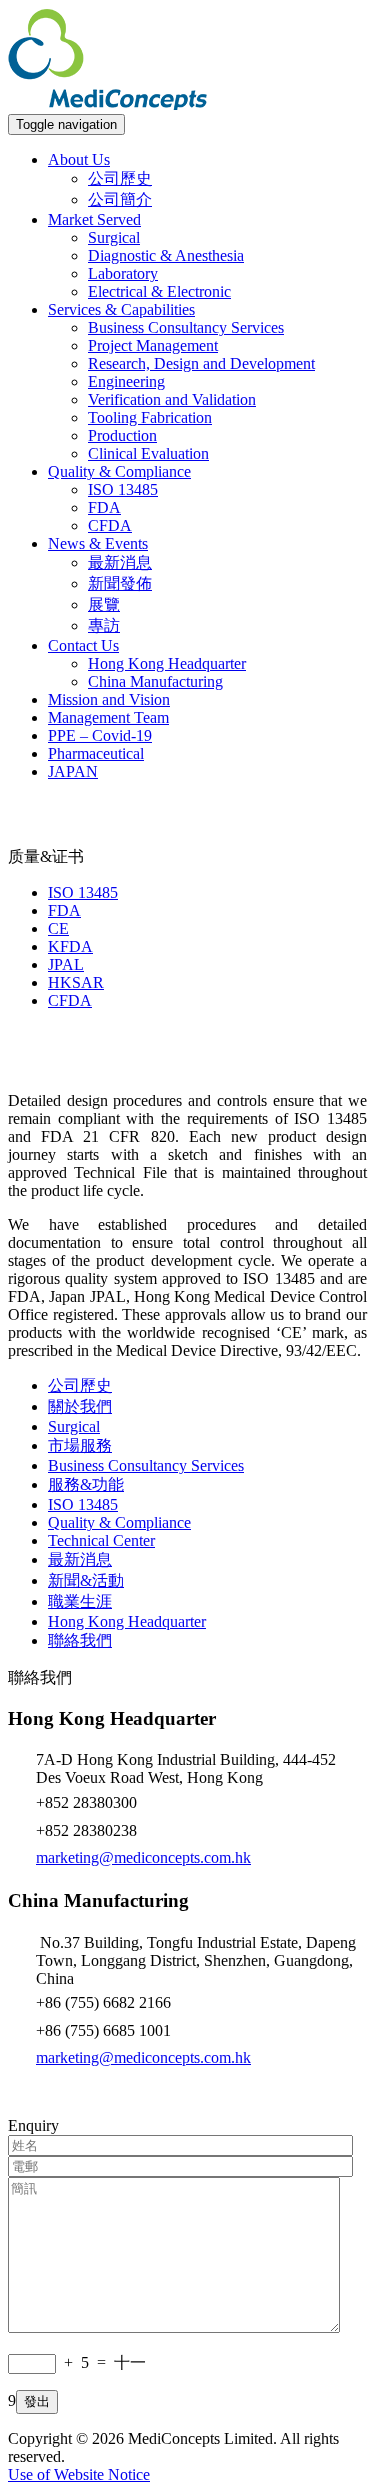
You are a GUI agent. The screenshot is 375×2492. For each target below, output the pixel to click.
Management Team (108, 717)
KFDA (70, 946)
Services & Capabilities (121, 309)
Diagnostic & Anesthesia (166, 255)
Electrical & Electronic (159, 291)
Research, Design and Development (201, 363)
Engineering (126, 381)
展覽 (104, 604)
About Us (79, 159)
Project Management (153, 345)
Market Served (94, 219)
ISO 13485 (123, 489)
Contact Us (83, 645)
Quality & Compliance (119, 471)
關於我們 (80, 1406)
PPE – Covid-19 (100, 735)
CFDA (110, 525)
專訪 (104, 625)
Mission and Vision (109, 699)
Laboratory (123, 273)
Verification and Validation (172, 399)
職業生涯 (80, 1601)
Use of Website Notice (79, 2474)
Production (122, 435)
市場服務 (80, 1445)
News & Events (98, 543)
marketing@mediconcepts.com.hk (143, 1857)
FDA (104, 507)
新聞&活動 (86, 1580)
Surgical (114, 237)
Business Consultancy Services (186, 327)
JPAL (66, 964)
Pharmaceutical (96, 753)
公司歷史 (120, 178)
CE (58, 928)
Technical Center (101, 1540)
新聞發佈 (120, 583)
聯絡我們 (80, 1640)
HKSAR (76, 982)
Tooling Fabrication (150, 417)
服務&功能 (86, 1484)
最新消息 (120, 562)
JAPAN (73, 771)
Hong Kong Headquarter (167, 663)
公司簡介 (120, 199)
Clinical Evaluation (148, 453)
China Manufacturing (155, 681)
